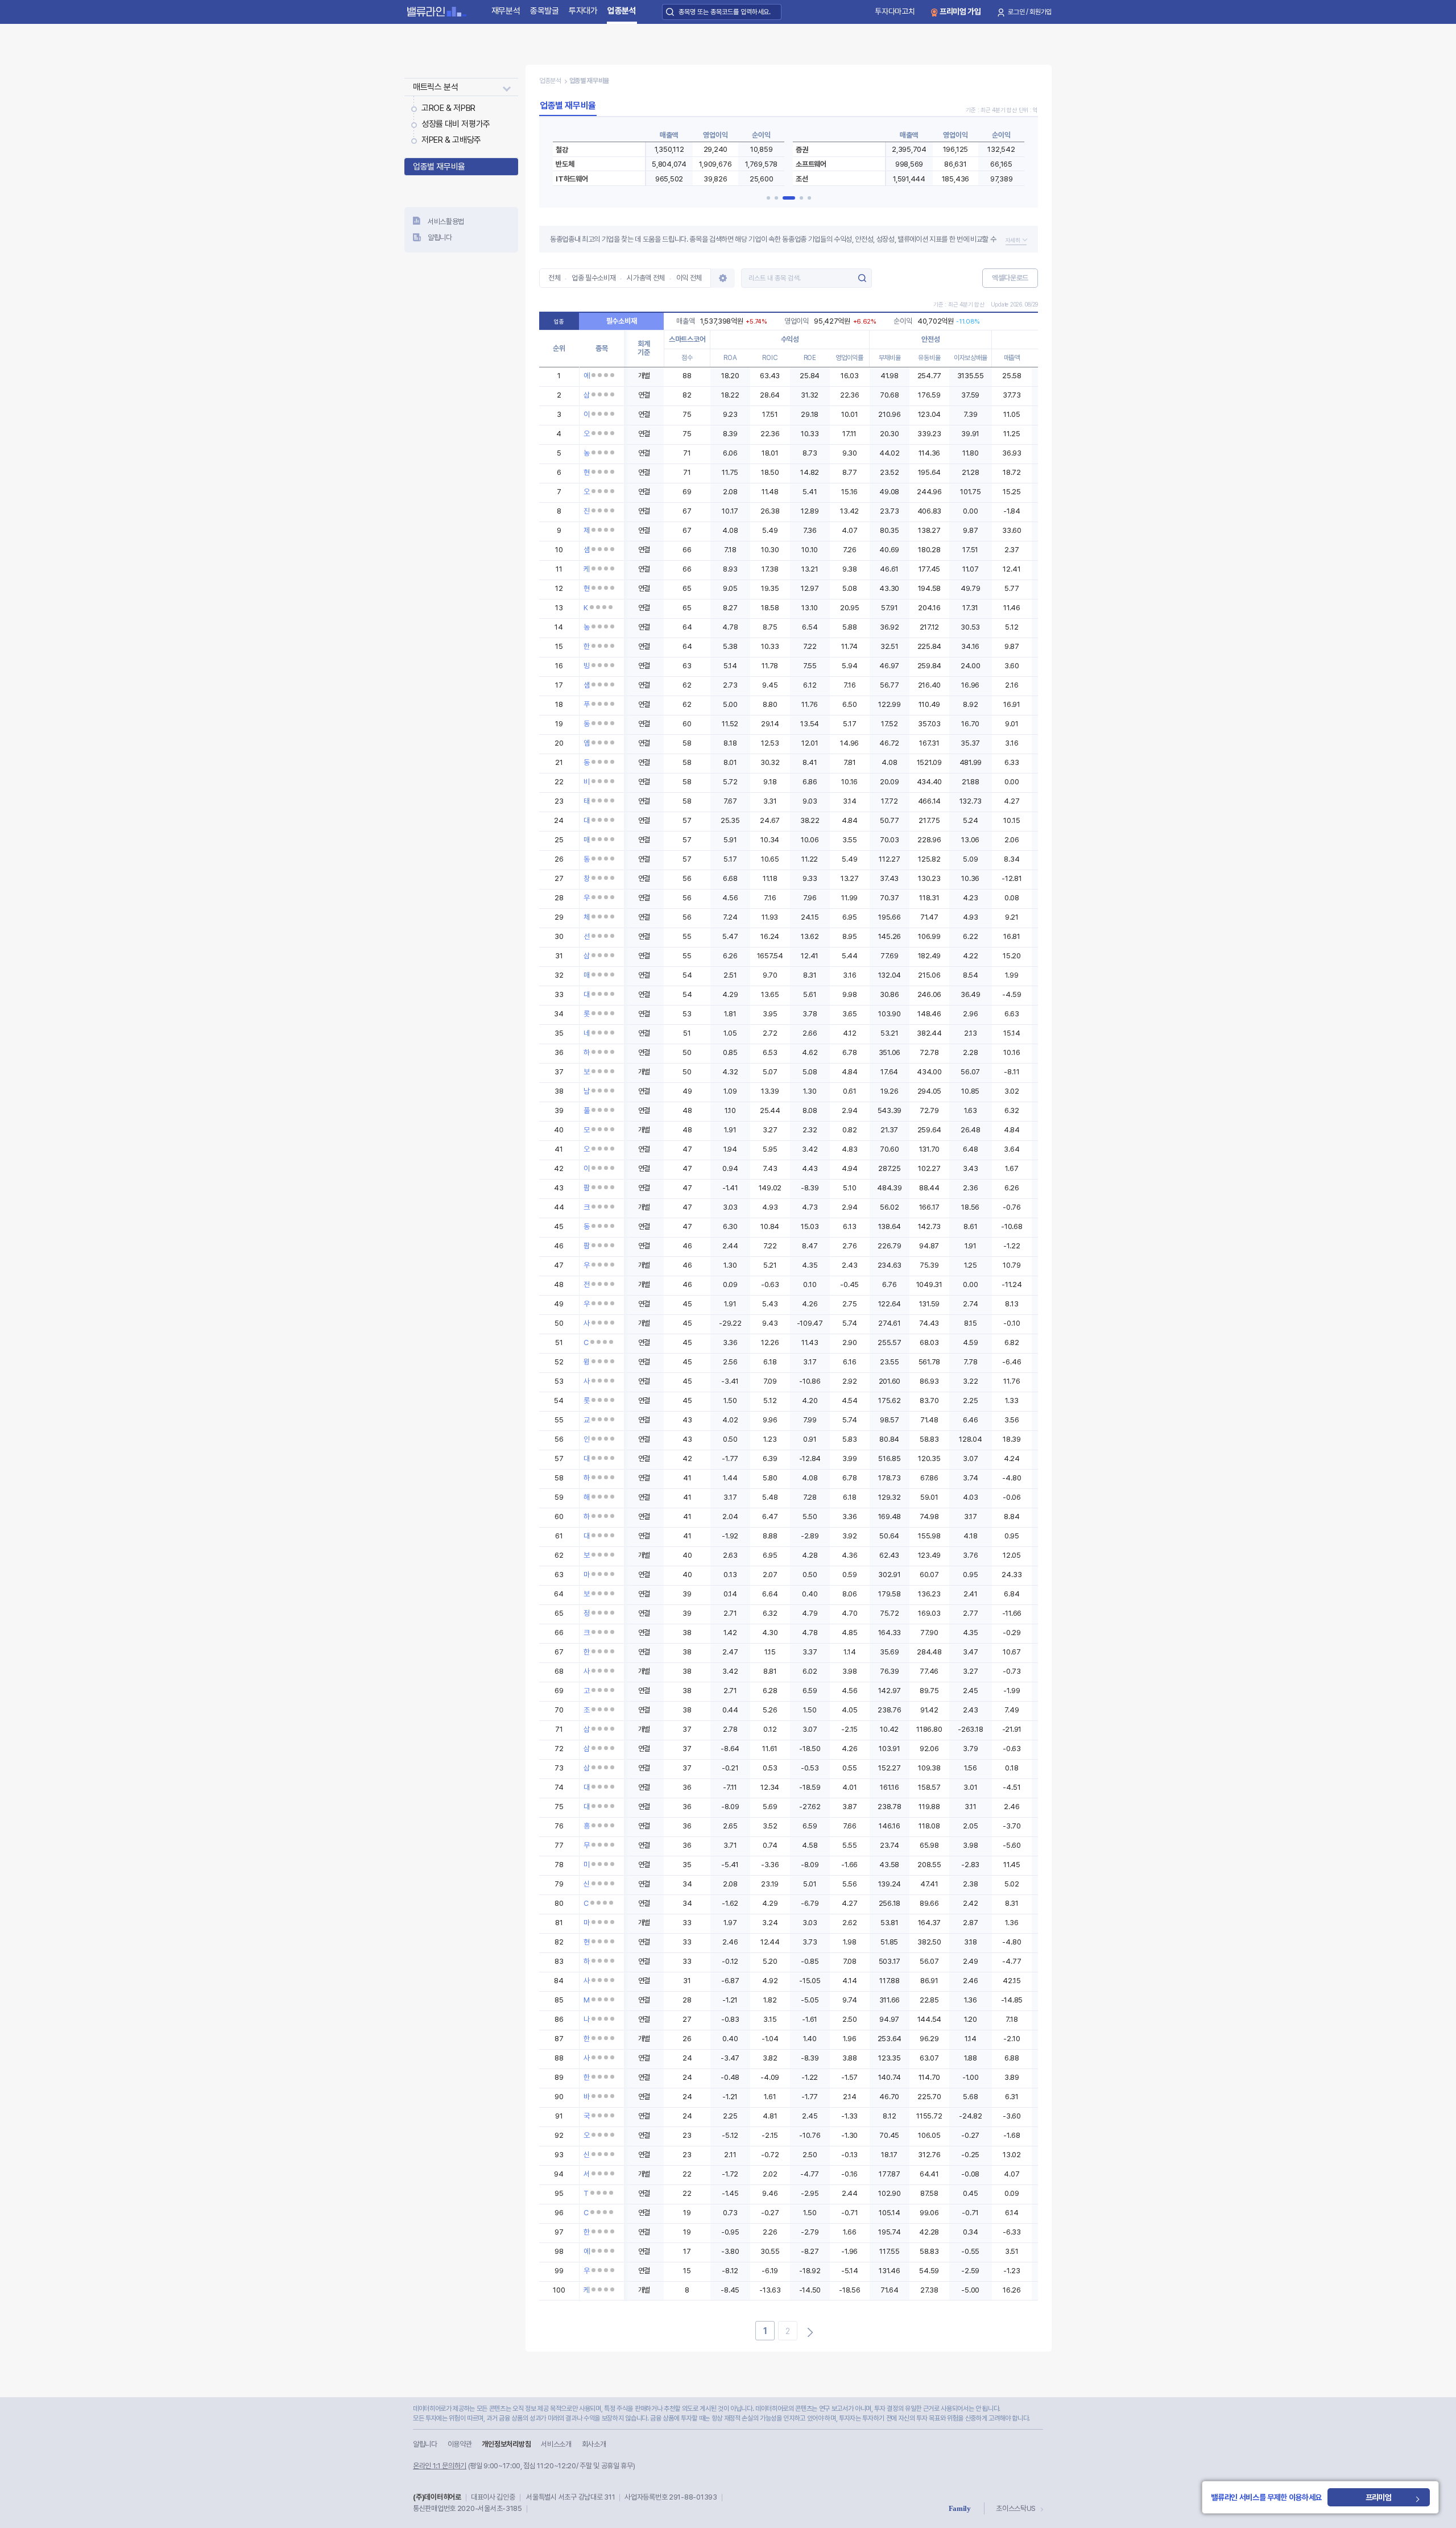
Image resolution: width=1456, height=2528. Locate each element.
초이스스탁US (1016, 2508)
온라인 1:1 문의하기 (440, 2466)
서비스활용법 (446, 222)
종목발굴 (545, 11)
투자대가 (583, 11)
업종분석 (622, 11)
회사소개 (594, 2444)
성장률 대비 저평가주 (456, 124)
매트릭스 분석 (435, 87)
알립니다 (440, 237)
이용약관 (460, 2444)
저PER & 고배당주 (451, 140)
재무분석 (506, 11)
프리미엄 (1379, 2497)
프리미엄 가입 (960, 11)
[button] (768, 198)
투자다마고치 (895, 11)
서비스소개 (556, 2444)
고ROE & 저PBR (448, 108)
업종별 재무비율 (439, 167)
